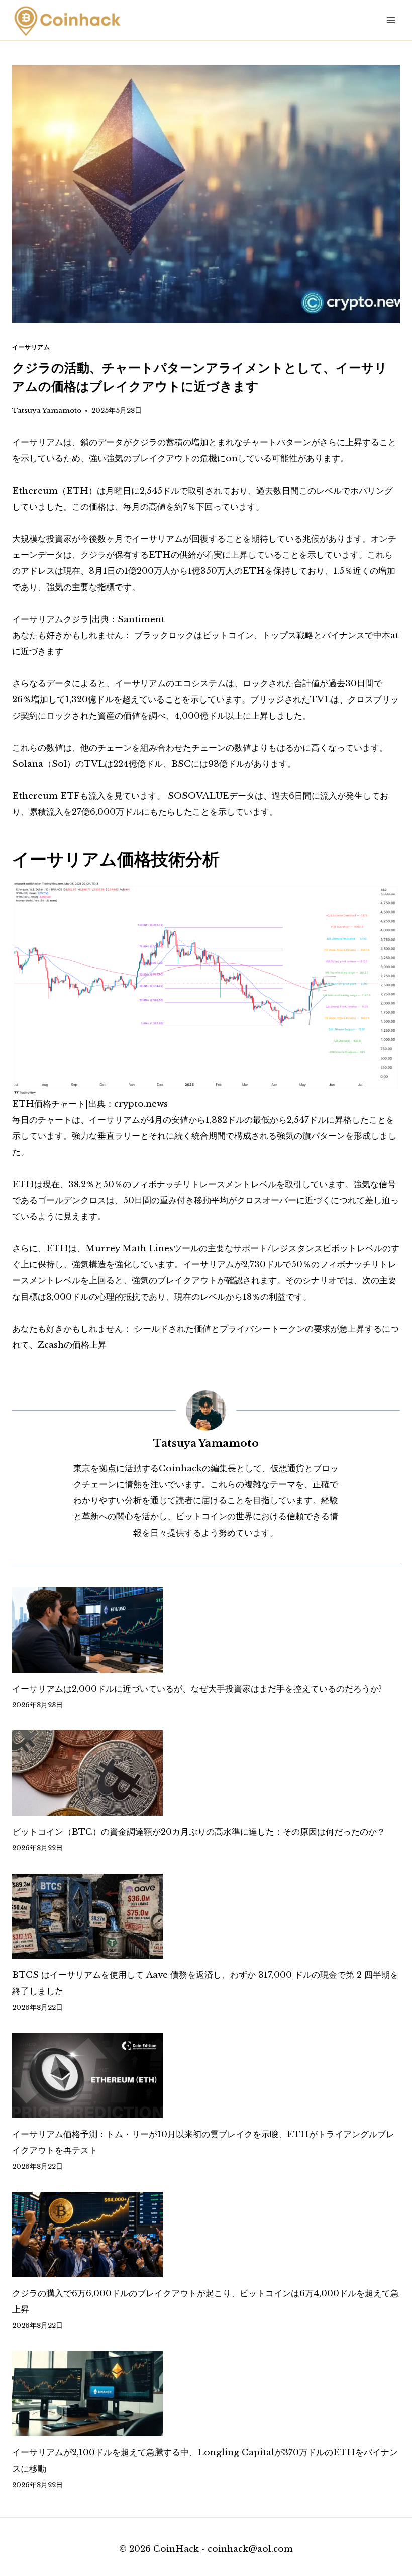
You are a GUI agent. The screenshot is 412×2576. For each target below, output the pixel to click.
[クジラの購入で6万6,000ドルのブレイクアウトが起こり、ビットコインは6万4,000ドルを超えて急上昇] (206, 2235)
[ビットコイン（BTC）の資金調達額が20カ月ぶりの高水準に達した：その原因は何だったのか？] (206, 1773)
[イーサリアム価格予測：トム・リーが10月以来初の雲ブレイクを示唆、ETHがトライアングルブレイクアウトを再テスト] (206, 2075)
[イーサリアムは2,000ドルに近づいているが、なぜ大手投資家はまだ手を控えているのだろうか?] (206, 1630)
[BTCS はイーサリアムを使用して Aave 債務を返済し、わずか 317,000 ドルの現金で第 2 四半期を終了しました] (206, 1916)
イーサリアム (31, 347)
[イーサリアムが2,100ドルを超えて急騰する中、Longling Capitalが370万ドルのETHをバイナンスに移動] (206, 2394)
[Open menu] (391, 20)
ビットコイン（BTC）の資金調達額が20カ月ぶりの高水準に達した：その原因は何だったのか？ (199, 1832)
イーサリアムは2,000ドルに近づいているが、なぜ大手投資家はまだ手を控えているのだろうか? (197, 1689)
